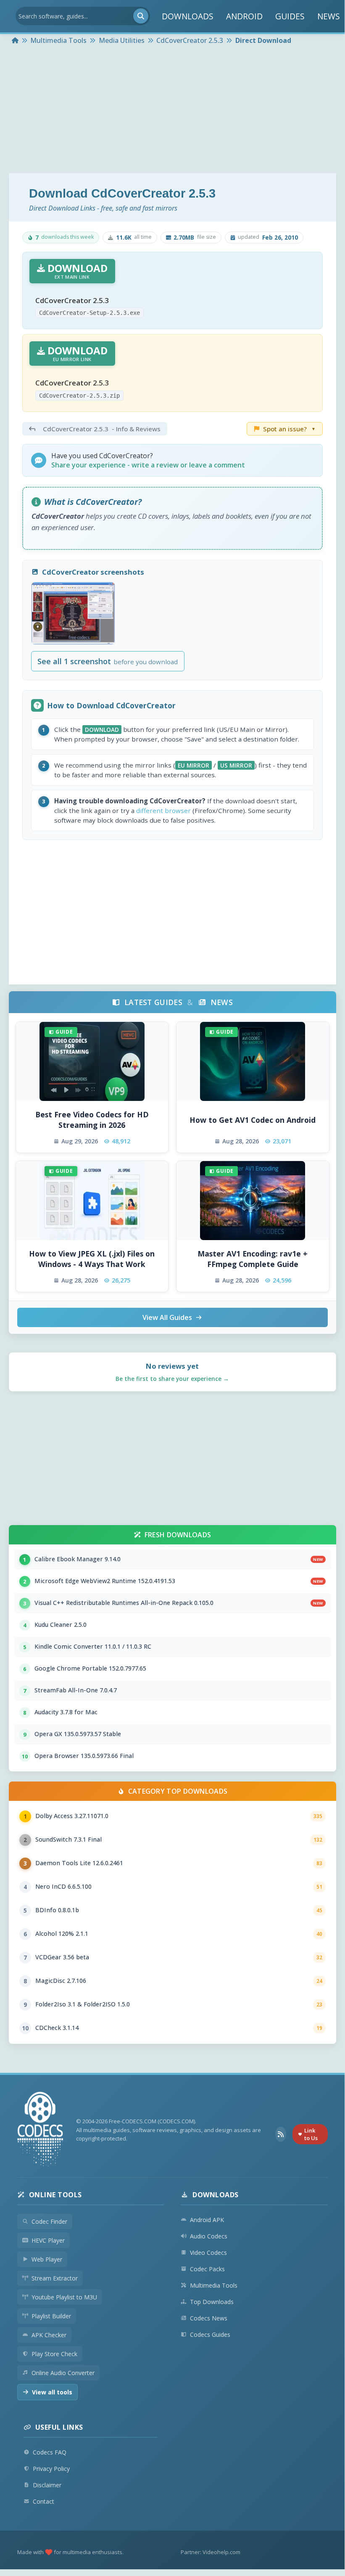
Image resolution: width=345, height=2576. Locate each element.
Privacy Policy (51, 2469)
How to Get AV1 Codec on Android (253, 1120)
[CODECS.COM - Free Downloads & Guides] (40, 2130)
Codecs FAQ (50, 2452)
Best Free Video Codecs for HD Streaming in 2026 (92, 1120)
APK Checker (49, 2335)
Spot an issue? (289, 429)
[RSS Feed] (280, 2134)
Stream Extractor (55, 2278)
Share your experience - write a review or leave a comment (148, 465)
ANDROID (244, 16)
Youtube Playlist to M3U (64, 2297)
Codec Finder (49, 2221)
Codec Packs (207, 2269)
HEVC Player (48, 2240)
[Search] (141, 16)
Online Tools (55, 2195)
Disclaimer (47, 2485)
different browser (163, 810)
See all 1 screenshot (108, 661)
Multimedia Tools (214, 2285)
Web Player (47, 2259)
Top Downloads (212, 2302)
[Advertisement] (172, 110)
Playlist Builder (51, 2316)
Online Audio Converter (63, 2373)
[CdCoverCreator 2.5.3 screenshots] (73, 614)
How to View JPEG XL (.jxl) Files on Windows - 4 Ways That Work (92, 1259)
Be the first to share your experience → (172, 1379)
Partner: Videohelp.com (211, 2552)
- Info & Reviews (102, 429)
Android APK (207, 2220)
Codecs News (209, 2318)
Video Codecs (208, 2253)
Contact (43, 2501)
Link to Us (311, 2134)
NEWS (329, 16)
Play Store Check (54, 2354)
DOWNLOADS (188, 16)
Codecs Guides (210, 2334)
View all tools (52, 2392)
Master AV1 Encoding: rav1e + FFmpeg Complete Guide (253, 1259)
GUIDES (290, 16)
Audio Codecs (209, 2236)
